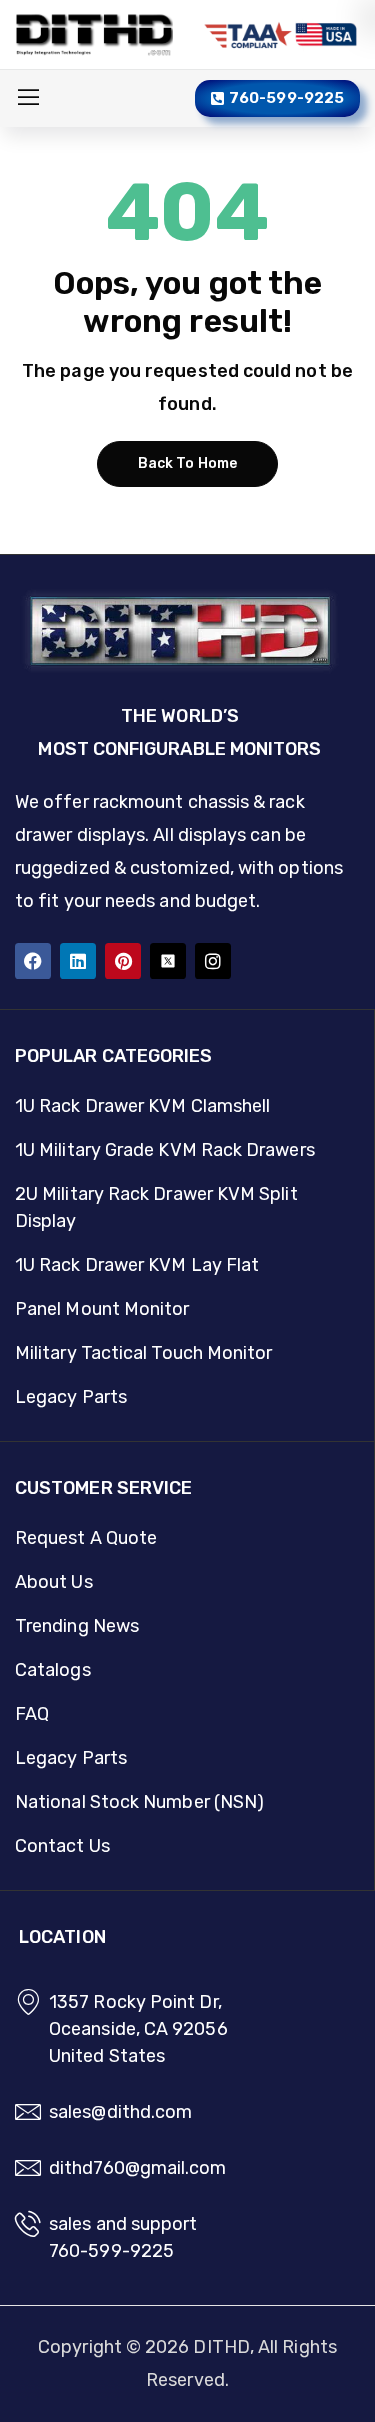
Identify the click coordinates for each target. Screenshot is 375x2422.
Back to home (187, 463)
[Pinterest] (123, 961)
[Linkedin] (78, 961)
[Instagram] (213, 961)
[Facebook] (33, 961)
